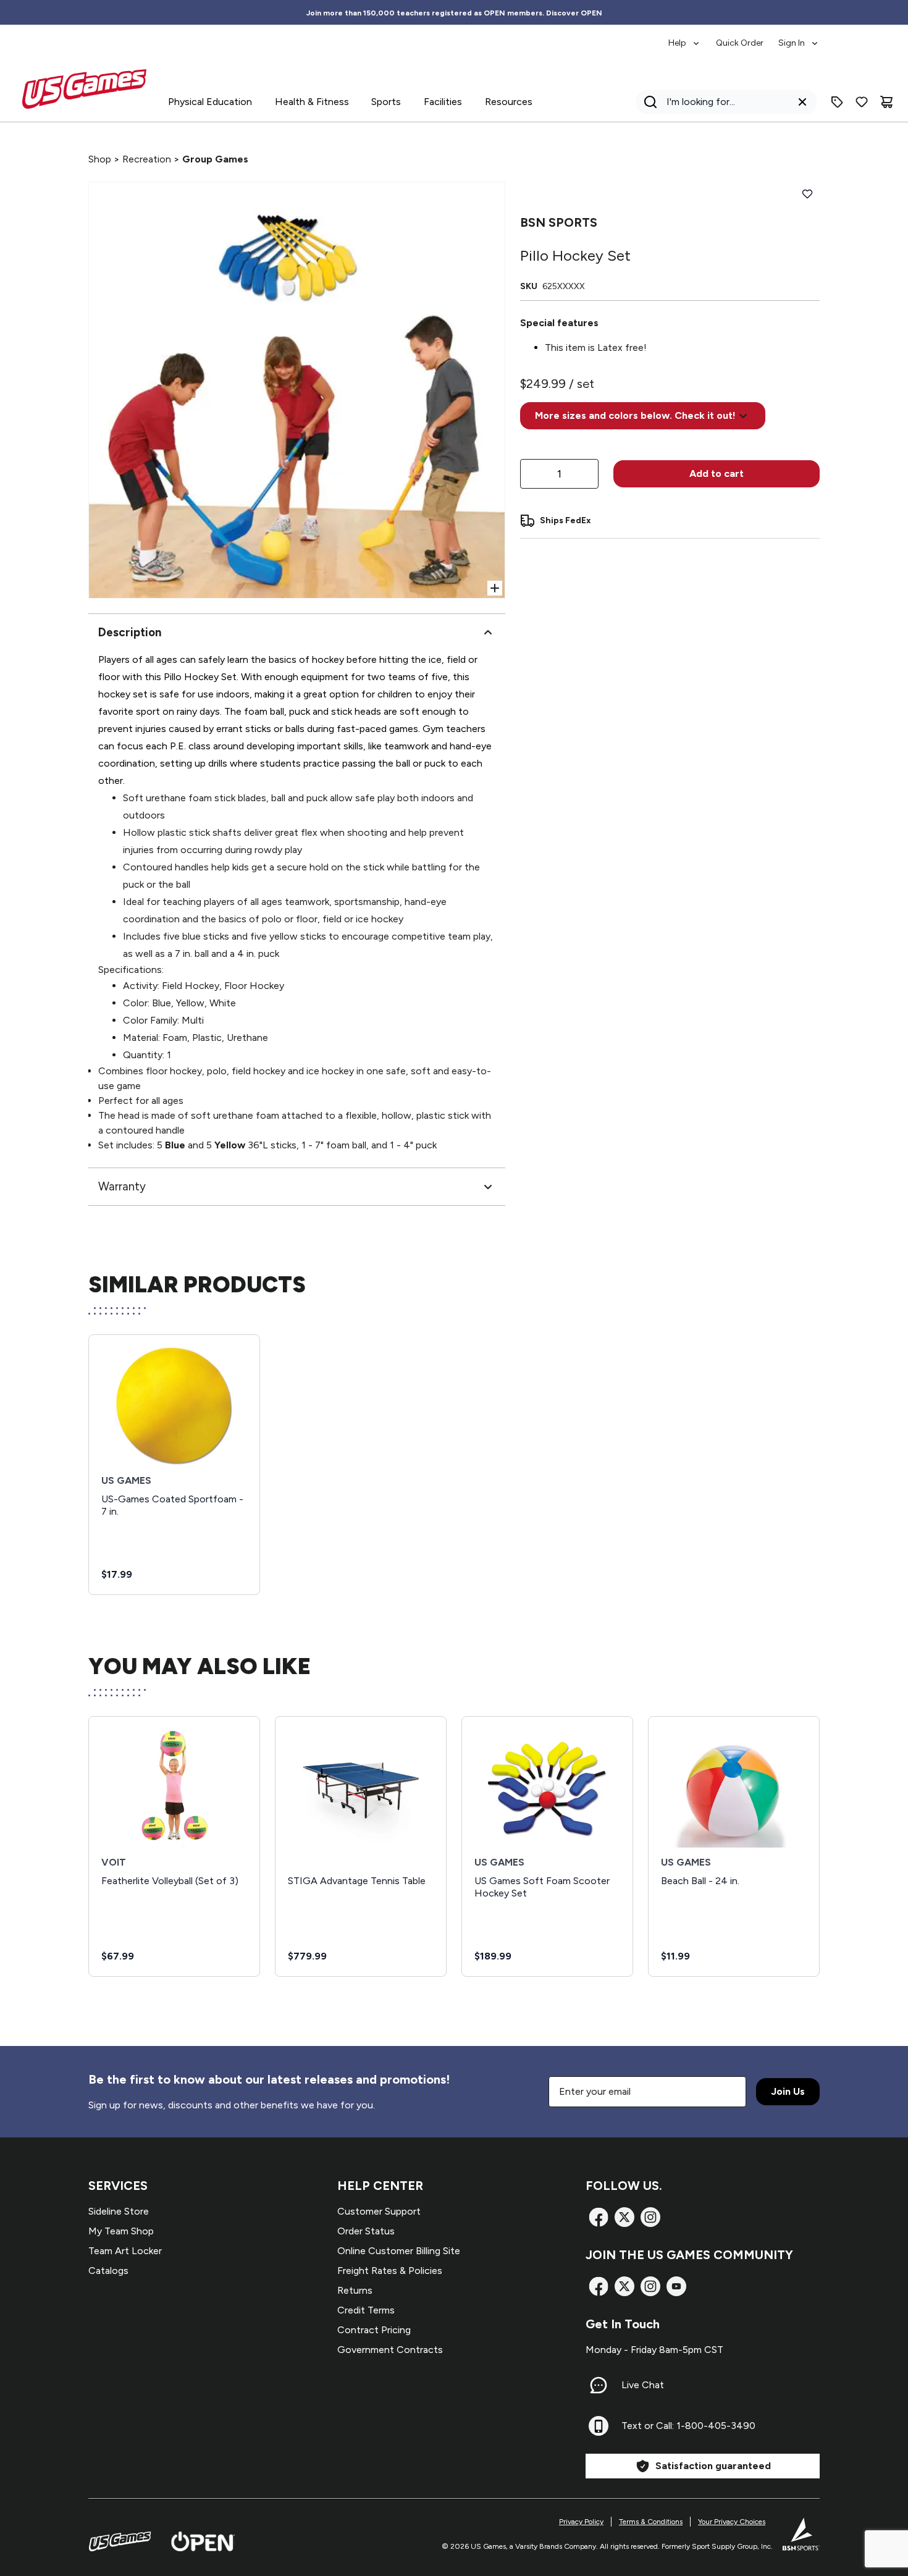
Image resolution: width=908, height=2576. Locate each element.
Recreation (147, 159)
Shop (100, 159)
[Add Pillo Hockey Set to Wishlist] (807, 194)
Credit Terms (366, 2310)
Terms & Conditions (651, 2522)
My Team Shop (121, 2231)
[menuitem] (685, 37)
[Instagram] (650, 2217)
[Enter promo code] (837, 102)
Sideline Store (119, 2211)
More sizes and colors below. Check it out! (635, 415)
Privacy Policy (581, 2522)
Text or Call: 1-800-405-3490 (688, 2426)
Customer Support (379, 2211)
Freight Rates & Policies (390, 2271)
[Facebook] (599, 2217)
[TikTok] (676, 2286)
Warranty (122, 1186)
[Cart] (886, 102)
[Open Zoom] (495, 588)
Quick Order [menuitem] (740, 43)
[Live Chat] (599, 2385)
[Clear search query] (802, 102)
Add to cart (717, 474)
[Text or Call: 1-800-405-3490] (599, 2426)
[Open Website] (203, 2541)
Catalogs (108, 2271)
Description (130, 632)
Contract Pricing (374, 2330)
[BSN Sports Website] (801, 2534)
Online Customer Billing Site (399, 2251)
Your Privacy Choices (732, 2522)
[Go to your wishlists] (862, 102)
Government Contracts (390, 2350)
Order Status (366, 2231)
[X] (624, 2217)
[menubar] (744, 37)
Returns (355, 2290)
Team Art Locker (125, 2251)
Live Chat (643, 2385)
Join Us (788, 2091)
